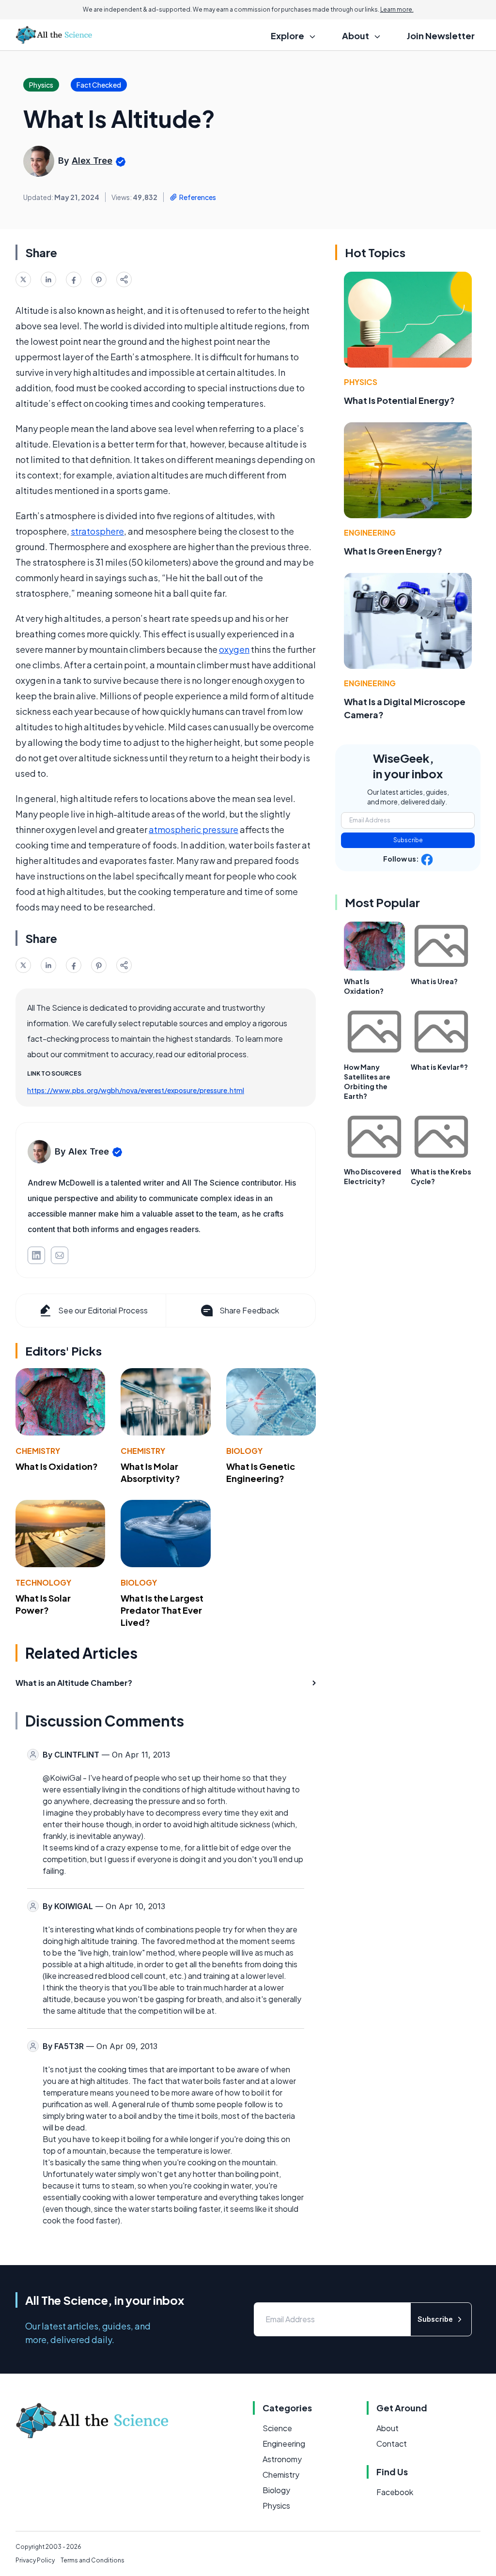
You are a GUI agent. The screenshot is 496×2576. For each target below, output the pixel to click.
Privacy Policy (35, 2560)
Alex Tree (92, 161)
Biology (244, 1451)
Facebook (395, 2492)
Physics (361, 382)
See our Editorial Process (103, 1310)
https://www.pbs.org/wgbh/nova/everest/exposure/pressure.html (136, 1090)
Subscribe (408, 840)
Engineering (370, 532)
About (387, 2428)
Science (277, 2428)
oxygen (234, 649)
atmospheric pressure (194, 829)
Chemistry (38, 1451)
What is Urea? (434, 981)
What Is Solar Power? (43, 1604)
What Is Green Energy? (393, 551)
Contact (392, 2444)
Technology (43, 1582)
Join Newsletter (441, 36)
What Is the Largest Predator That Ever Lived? (162, 1610)
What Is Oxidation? (57, 1466)
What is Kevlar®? (439, 1067)
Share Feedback (249, 1310)
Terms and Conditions (93, 2560)
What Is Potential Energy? (399, 400)
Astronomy (282, 2459)
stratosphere (97, 531)
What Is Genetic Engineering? (261, 1472)
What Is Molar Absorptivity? (150, 1472)
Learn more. (397, 9)
